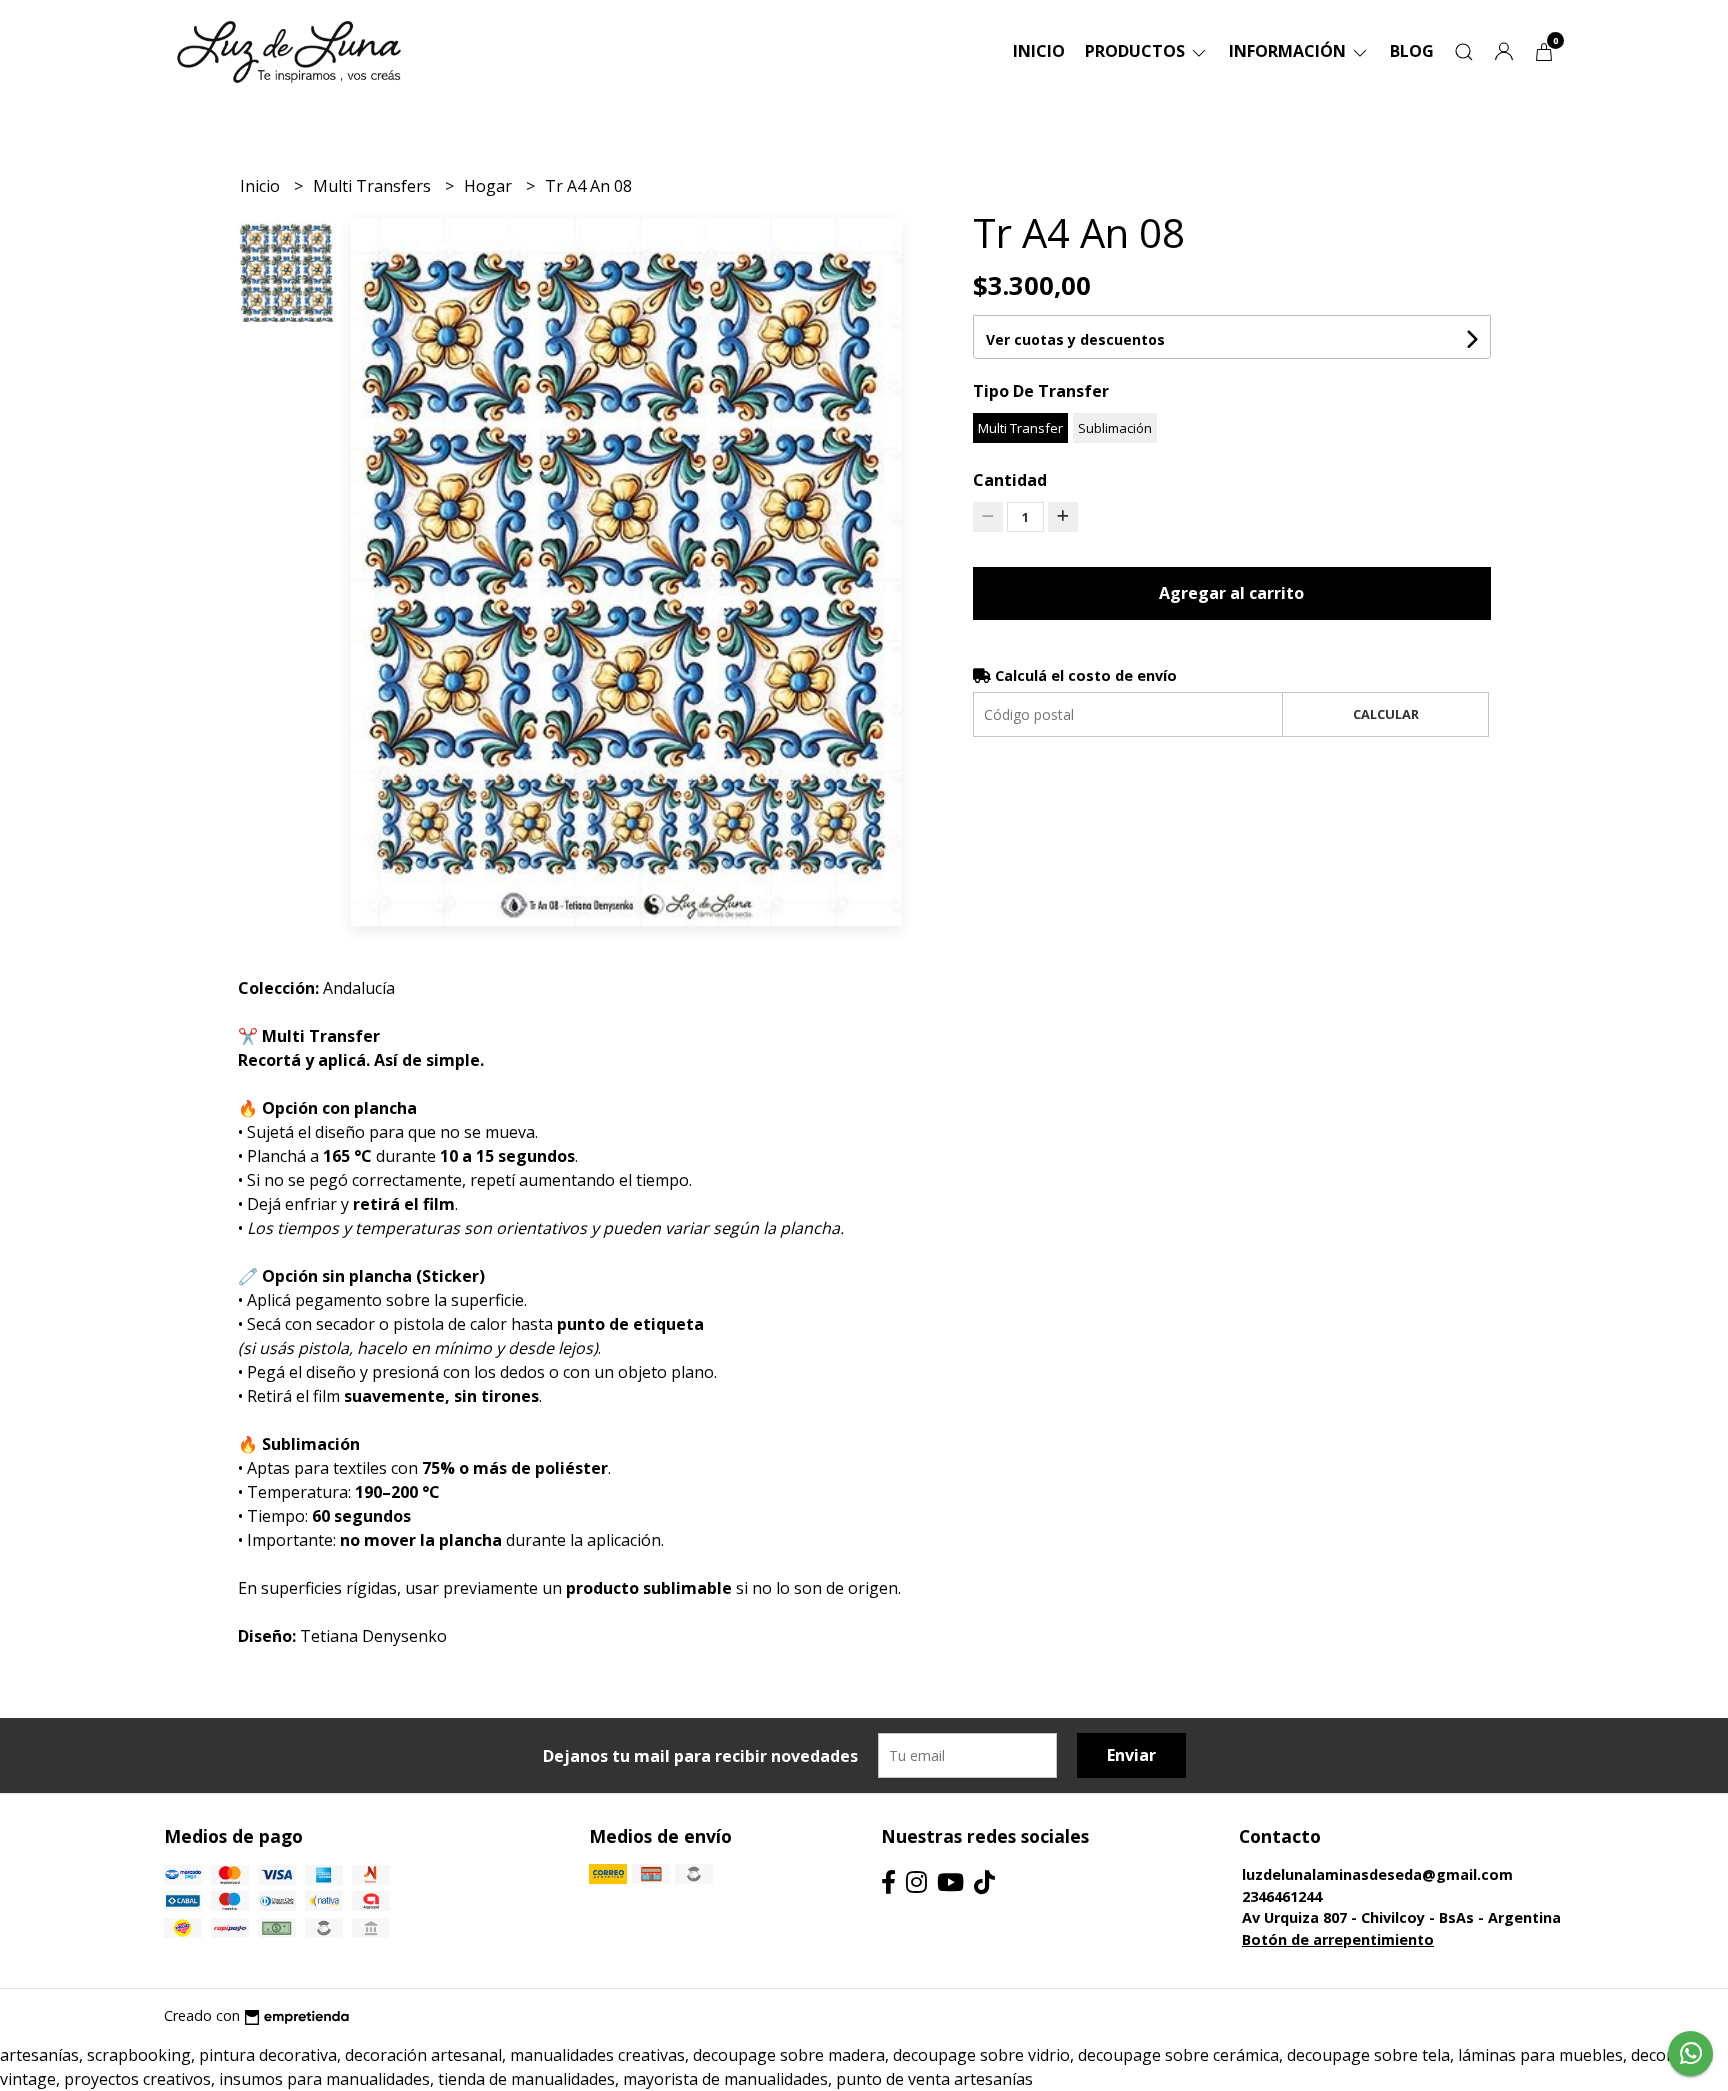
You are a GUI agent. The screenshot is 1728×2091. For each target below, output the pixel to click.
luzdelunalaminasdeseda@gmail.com (1377, 1874)
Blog (1412, 51)
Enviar (1131, 1755)
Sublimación (1115, 428)
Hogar (490, 186)
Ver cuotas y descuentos (1075, 339)
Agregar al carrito (1231, 593)
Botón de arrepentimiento (1338, 1939)
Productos (1137, 51)
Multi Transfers (374, 186)
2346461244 (1282, 1896)
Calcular (1386, 714)
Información (1289, 51)
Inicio (1039, 51)
